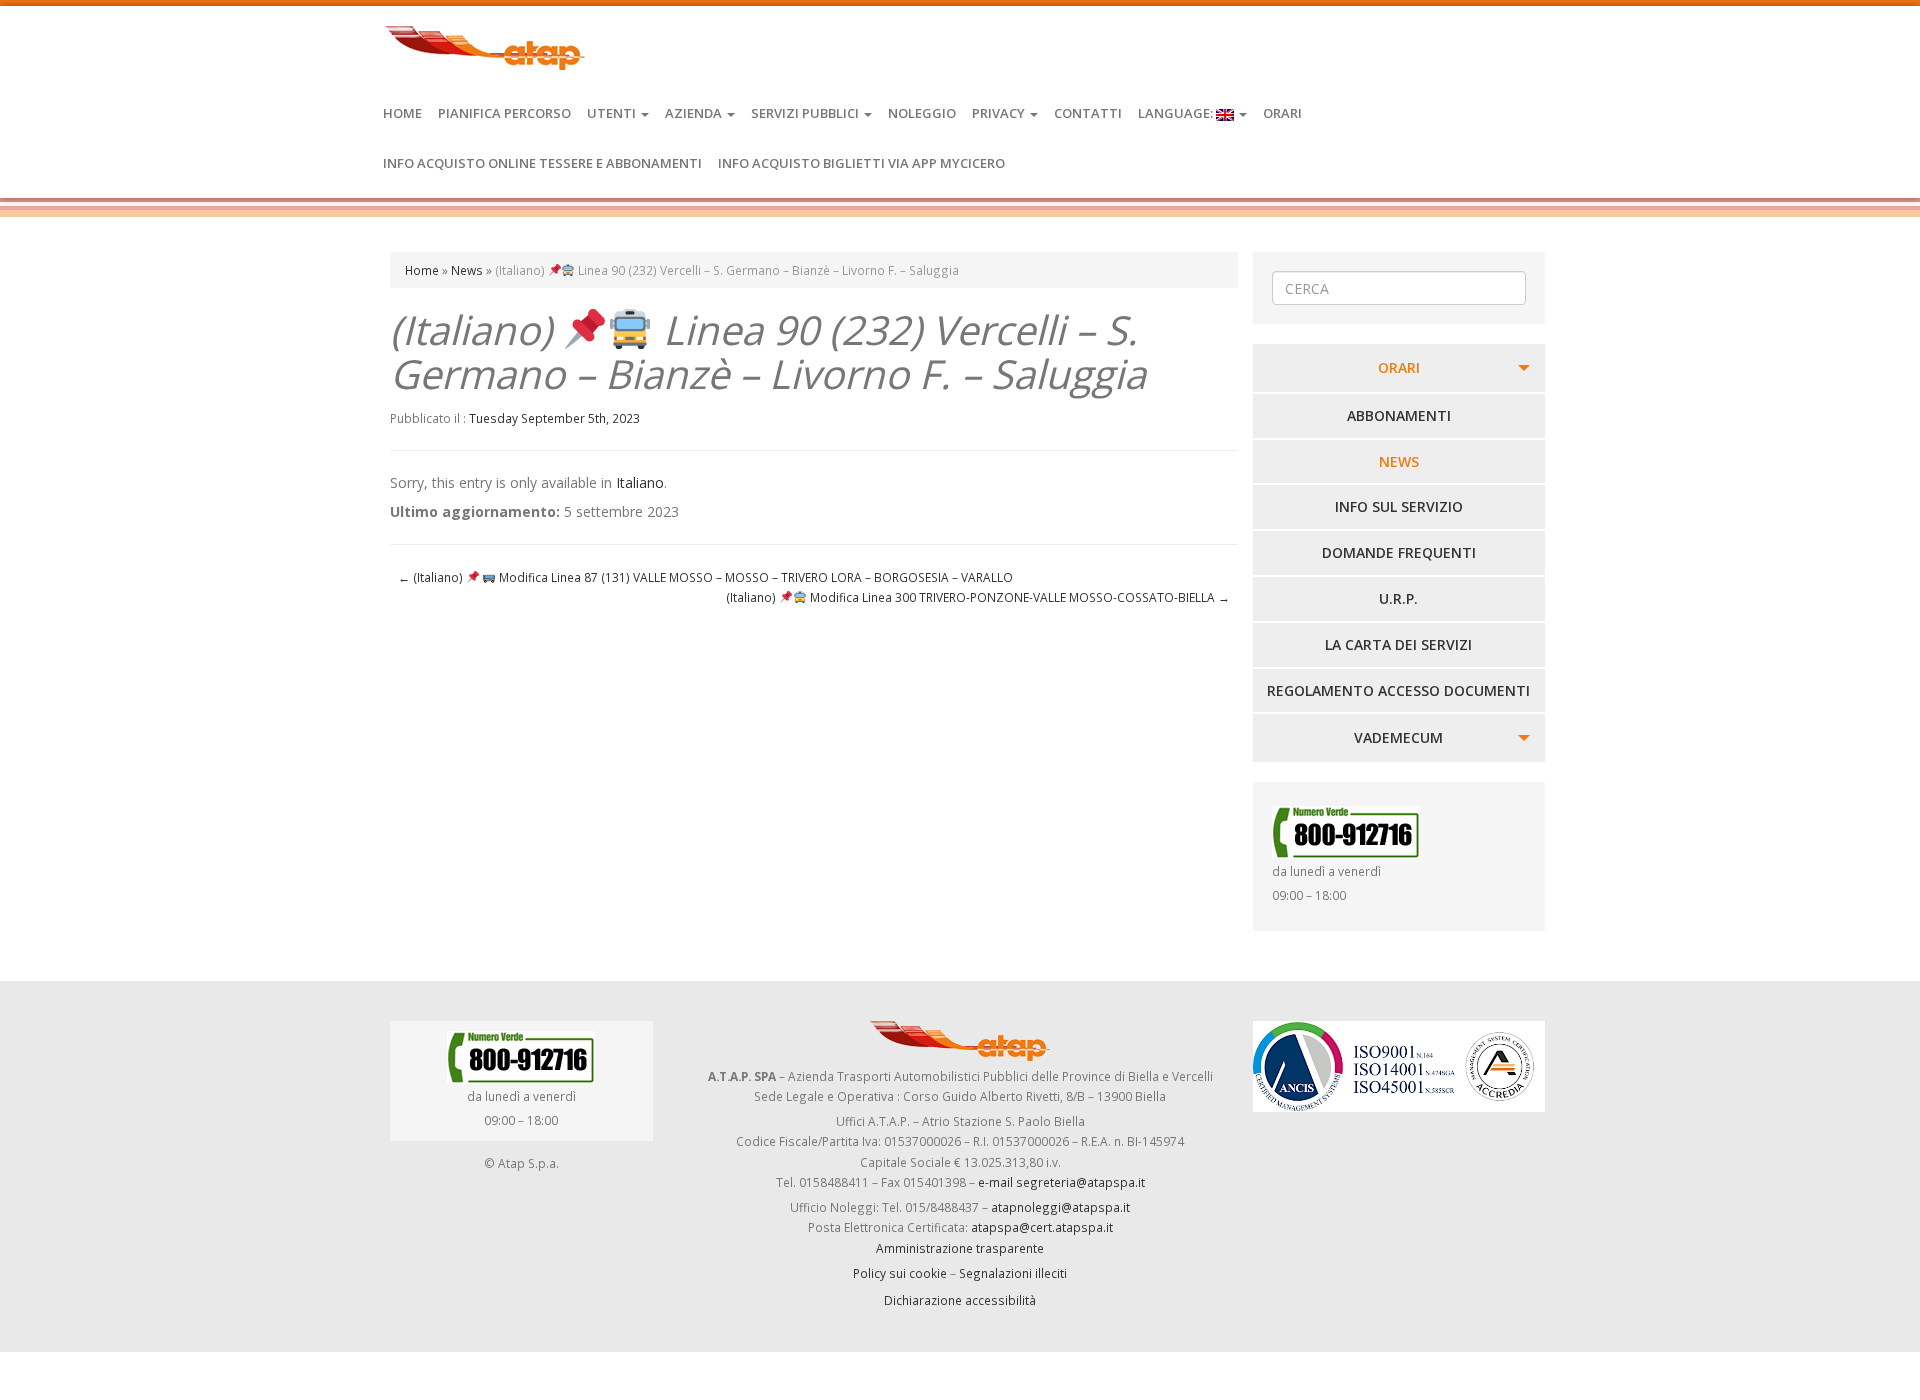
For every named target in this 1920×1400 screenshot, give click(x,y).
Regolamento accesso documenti (1398, 690)
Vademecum (1398, 737)
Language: (1177, 113)
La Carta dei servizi (1398, 644)
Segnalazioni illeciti (1013, 1273)
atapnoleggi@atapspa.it (1060, 1207)
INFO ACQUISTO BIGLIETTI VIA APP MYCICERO (861, 163)
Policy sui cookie (900, 1273)
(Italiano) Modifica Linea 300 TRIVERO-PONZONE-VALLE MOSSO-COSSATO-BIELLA (977, 597)
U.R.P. (1398, 598)
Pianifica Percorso (504, 113)
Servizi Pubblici (806, 113)
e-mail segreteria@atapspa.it (1061, 1182)
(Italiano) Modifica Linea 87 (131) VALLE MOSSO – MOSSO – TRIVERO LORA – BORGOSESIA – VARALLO (705, 577)
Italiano (640, 482)
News (467, 270)
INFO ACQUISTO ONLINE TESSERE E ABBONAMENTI (542, 163)
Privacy (1000, 113)
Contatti (1088, 113)
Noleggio (922, 113)
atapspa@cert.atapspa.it (1042, 1227)
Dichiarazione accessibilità (960, 1300)
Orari (1282, 113)
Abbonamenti (1399, 415)
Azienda (695, 113)
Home (402, 113)
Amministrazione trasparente (960, 1248)
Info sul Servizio (1399, 506)
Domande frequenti (1399, 552)
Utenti (613, 113)
